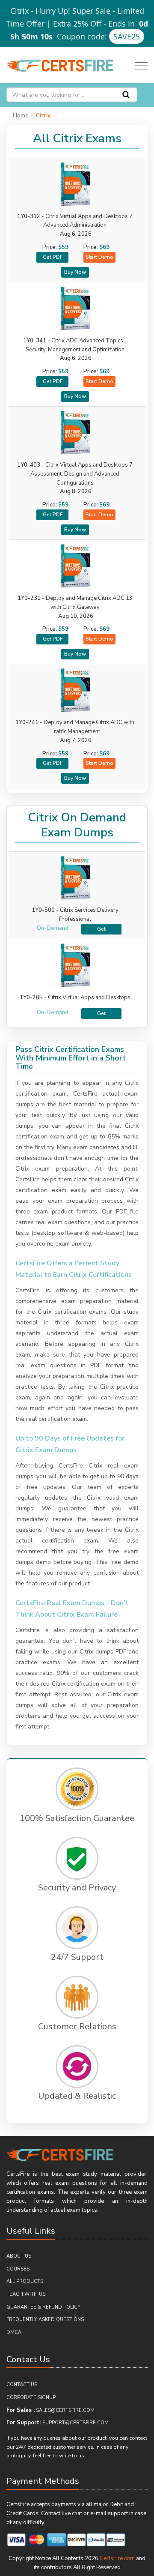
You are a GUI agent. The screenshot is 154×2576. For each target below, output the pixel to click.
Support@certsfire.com (76, 2423)
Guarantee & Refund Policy (43, 2307)
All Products (25, 2281)
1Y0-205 (31, 997)
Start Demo (99, 257)
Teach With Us (26, 2294)
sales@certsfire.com (65, 2410)
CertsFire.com (117, 2558)
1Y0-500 (43, 910)
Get (101, 929)
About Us (19, 2256)
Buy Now (75, 272)
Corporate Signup (31, 2398)
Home (21, 116)
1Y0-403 (75, 474)
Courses (18, 2269)
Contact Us (22, 2385)
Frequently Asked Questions (45, 2320)
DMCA (14, 2332)
